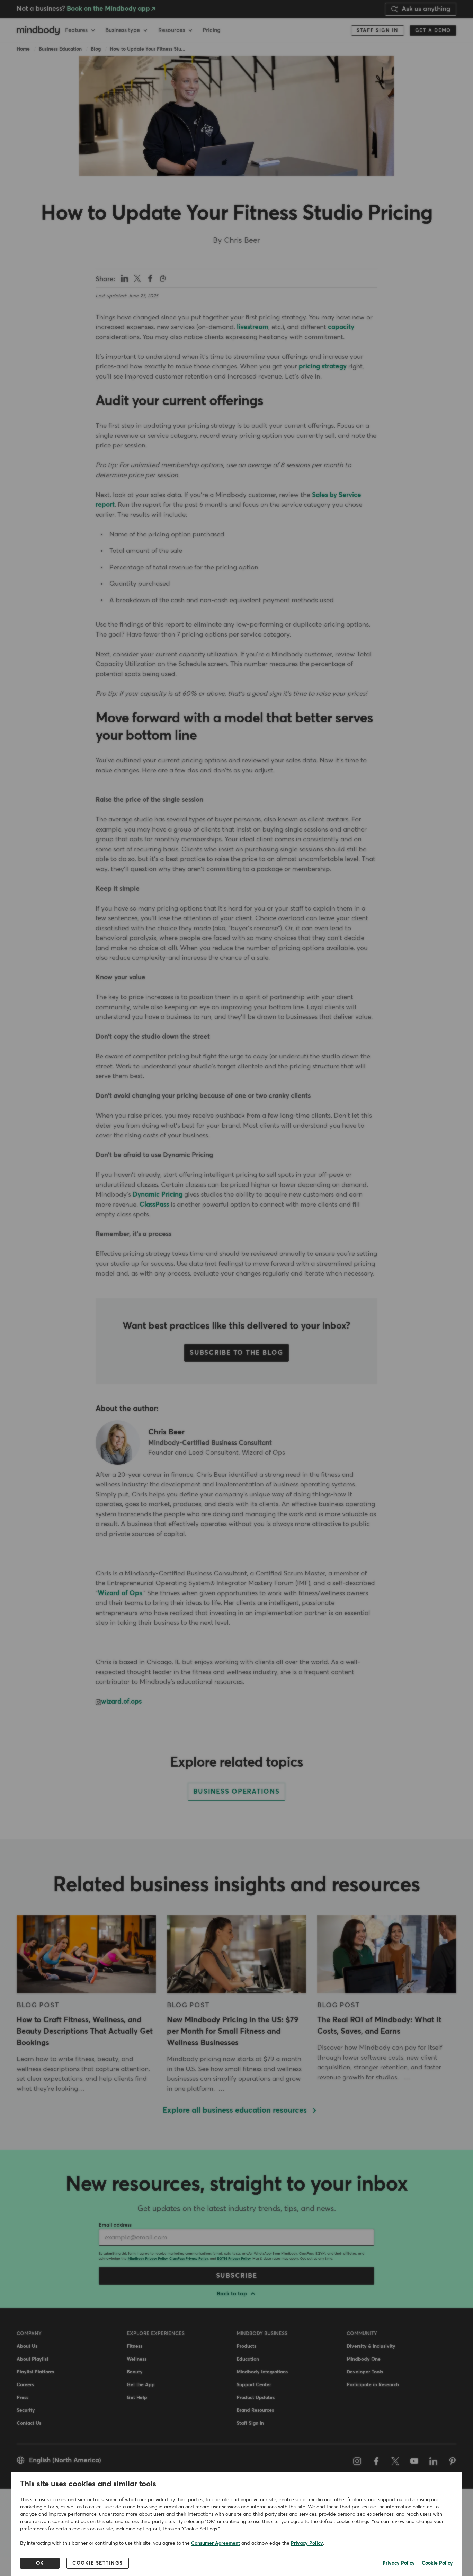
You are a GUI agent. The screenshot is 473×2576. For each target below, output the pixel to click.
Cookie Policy (437, 2563)
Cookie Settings (98, 2563)
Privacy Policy (307, 2543)
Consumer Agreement (216, 2543)
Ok (40, 2563)
